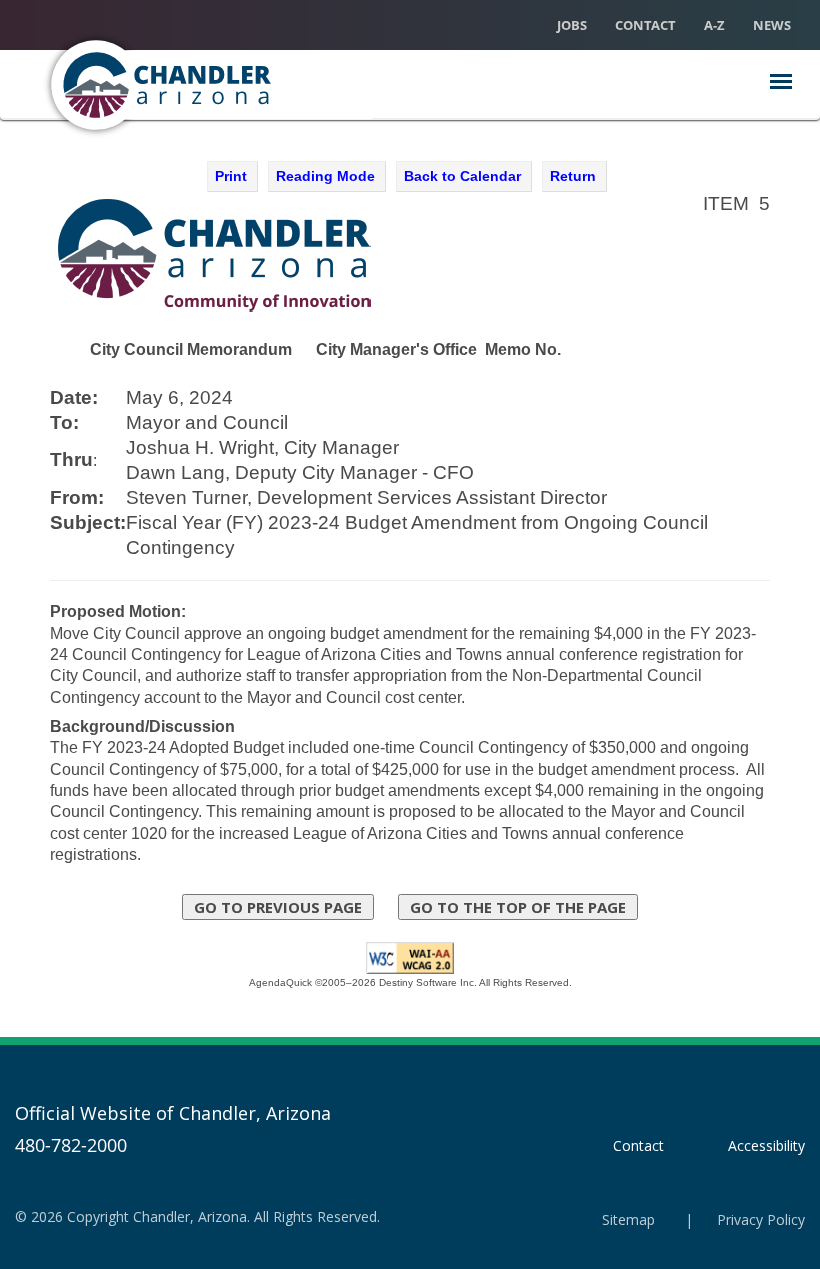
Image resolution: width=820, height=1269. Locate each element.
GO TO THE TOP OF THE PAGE (518, 907)
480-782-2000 (71, 1145)
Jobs (572, 25)
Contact (645, 25)
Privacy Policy (761, 1219)
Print (231, 176)
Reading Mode (325, 176)
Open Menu (781, 81)
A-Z (714, 25)
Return (573, 176)
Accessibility (766, 1145)
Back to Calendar (462, 176)
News (772, 25)
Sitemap (628, 1219)
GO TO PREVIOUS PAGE (278, 907)
